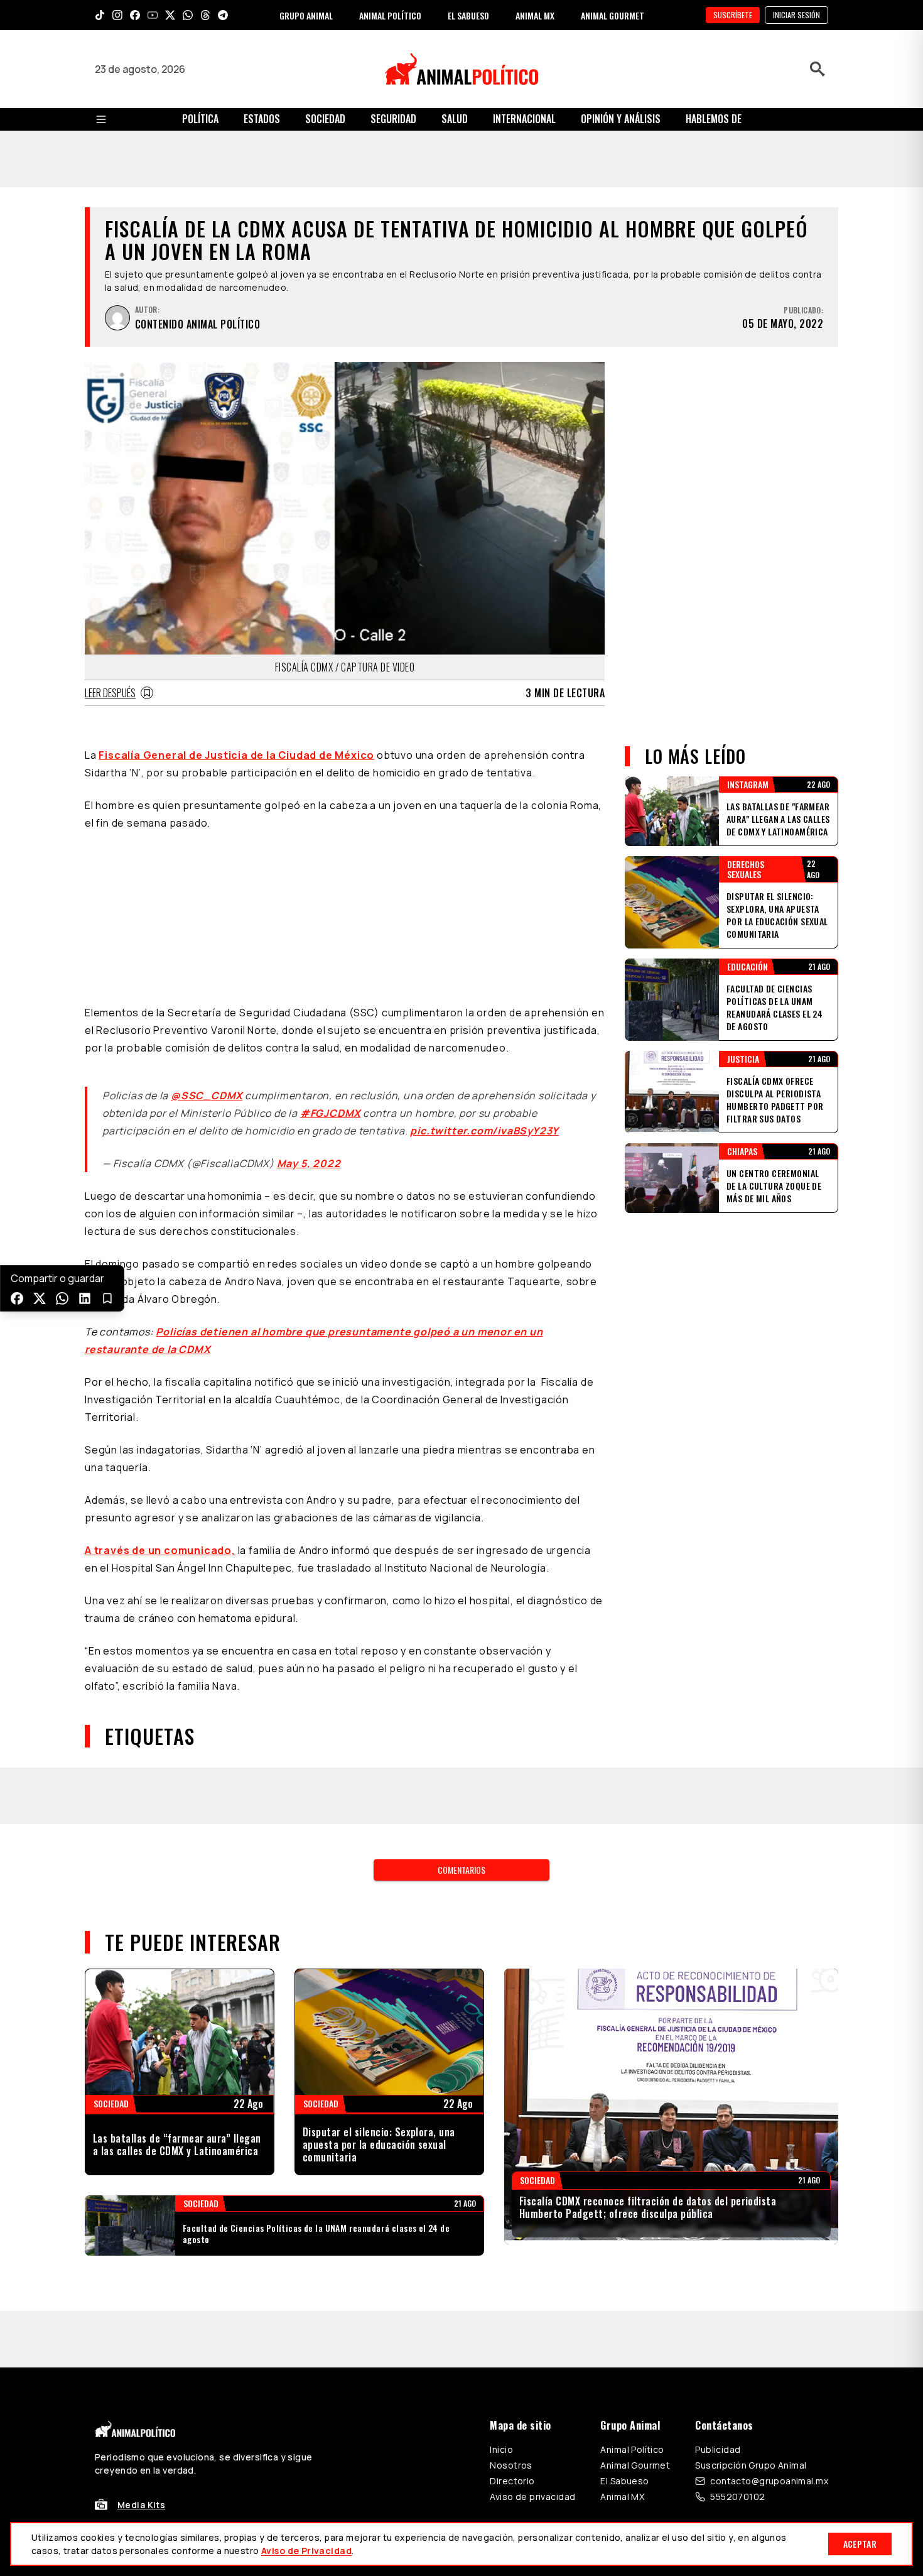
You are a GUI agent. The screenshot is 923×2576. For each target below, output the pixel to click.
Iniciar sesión (796, 15)
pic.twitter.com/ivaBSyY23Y (484, 902)
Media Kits (141, 2220)
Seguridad (393, 119)
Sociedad (325, 119)
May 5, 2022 (309, 935)
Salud (455, 119)
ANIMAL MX (535, 15)
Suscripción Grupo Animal (751, 2180)
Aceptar (860, 2544)
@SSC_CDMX (207, 867)
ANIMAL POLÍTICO (390, 15)
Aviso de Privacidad (306, 2551)
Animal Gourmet (635, 2180)
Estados (262, 119)
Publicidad (718, 2164)
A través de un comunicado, (160, 1322)
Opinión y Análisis (621, 119)
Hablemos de (714, 119)
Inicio (501, 2164)
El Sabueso (624, 2196)
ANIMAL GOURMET (613, 15)
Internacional (524, 119)
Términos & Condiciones (630, 2269)
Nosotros (511, 2180)
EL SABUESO (468, 15)
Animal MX (622, 2211)
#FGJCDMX (330, 884)
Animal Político (632, 2164)
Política (200, 119)
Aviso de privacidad (532, 2211)
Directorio (512, 2196)
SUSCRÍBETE (733, 15)
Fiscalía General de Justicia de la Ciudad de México (236, 698)
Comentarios (462, 1584)
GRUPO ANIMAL (306, 15)
